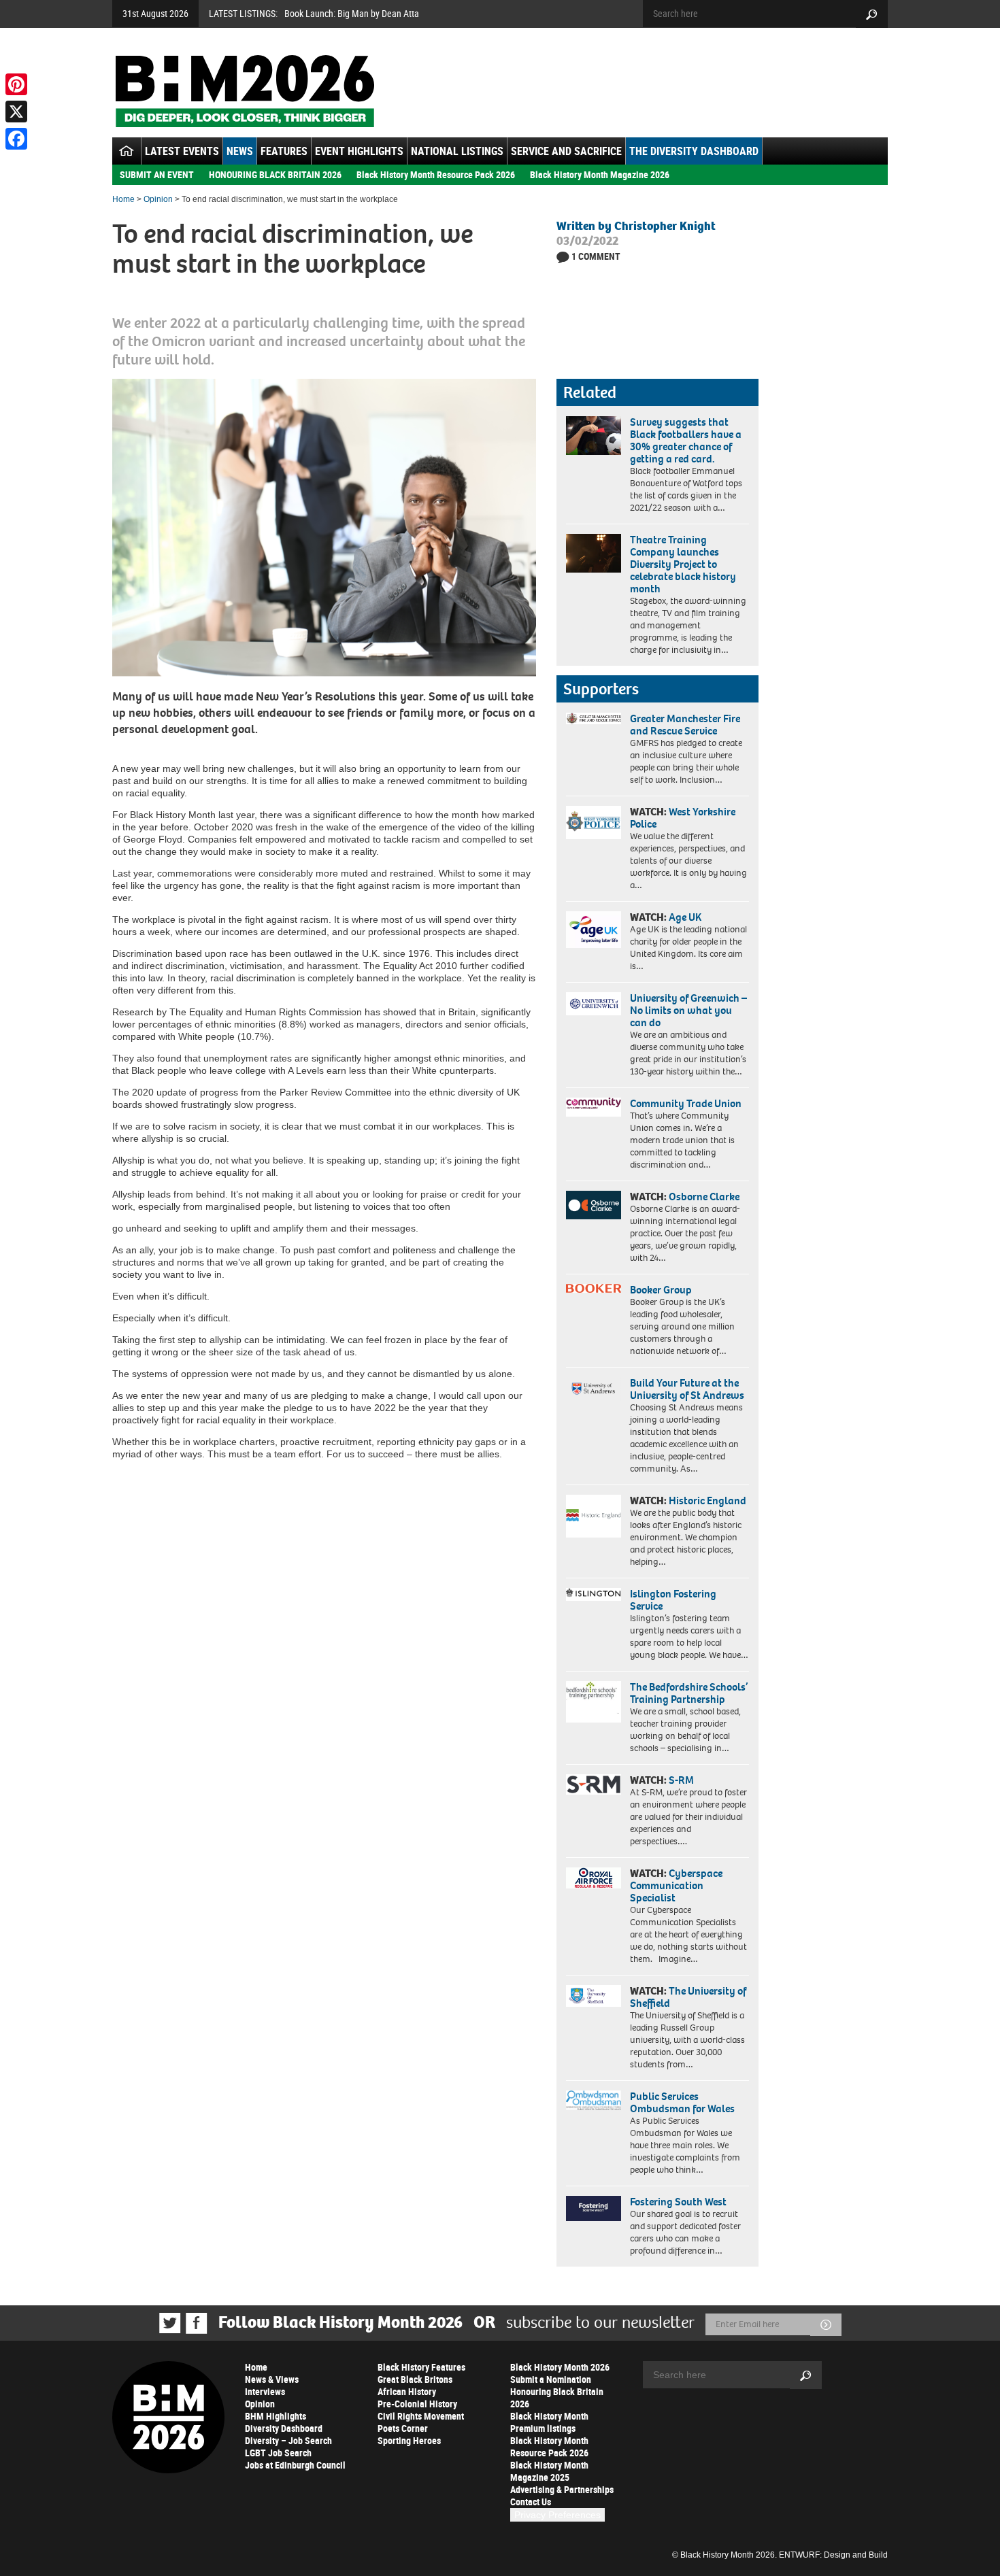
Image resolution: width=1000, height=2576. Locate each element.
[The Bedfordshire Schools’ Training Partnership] (594, 1702)
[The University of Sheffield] (594, 1996)
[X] (16, 112)
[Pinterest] (16, 84)
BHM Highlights (276, 2416)
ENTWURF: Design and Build (833, 2555)
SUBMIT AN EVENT (157, 174)
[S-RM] (594, 1784)
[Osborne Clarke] (594, 1205)
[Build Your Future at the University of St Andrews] (594, 1389)
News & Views (272, 2379)
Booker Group (662, 1290)
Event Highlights (359, 151)
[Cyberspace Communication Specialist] (594, 1878)
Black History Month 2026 (560, 2367)
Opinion (158, 199)
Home (123, 199)
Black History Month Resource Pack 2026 (436, 174)
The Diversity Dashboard (694, 151)
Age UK (685, 917)
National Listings (457, 151)
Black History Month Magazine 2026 (600, 174)
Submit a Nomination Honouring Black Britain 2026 (557, 2391)
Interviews (265, 2391)
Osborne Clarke (704, 1197)
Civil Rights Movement (421, 2416)
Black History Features (421, 2367)
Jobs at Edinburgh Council (295, 2465)
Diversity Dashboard (284, 2428)
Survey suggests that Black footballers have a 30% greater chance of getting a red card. (686, 440)
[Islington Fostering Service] (594, 1594)
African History (407, 2391)
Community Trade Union (686, 1103)
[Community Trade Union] (594, 1107)
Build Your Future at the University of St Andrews (687, 1389)
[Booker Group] (594, 1288)
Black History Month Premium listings (549, 2422)
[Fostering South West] (594, 2208)
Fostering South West (678, 2202)
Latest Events (182, 151)
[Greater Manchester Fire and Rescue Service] (594, 719)
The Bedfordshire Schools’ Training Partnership (689, 1693)
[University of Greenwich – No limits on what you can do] (594, 1004)
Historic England (707, 1501)
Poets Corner (403, 2428)
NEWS (240, 151)
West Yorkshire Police (683, 818)
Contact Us (531, 2502)
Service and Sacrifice (566, 151)
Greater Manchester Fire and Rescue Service (685, 725)
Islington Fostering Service (673, 1600)
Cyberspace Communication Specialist (676, 1885)
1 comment (596, 256)
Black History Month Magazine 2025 (549, 2471)
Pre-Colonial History (417, 2404)
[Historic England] (594, 1516)
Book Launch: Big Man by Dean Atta (352, 13)
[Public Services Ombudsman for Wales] (594, 2100)
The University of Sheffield (688, 1997)
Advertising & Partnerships (562, 2489)
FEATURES (284, 151)
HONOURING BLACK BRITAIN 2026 (275, 174)
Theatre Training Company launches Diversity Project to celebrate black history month (683, 564)
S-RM (681, 1780)
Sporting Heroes (409, 2440)
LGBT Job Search (278, 2453)
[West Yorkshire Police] (594, 823)
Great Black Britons (415, 2379)
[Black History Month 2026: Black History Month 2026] (245, 91)
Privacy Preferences (557, 2515)
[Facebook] (16, 139)
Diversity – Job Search (288, 2440)
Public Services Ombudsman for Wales (682, 2102)
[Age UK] (594, 930)
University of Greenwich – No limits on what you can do (688, 1010)
